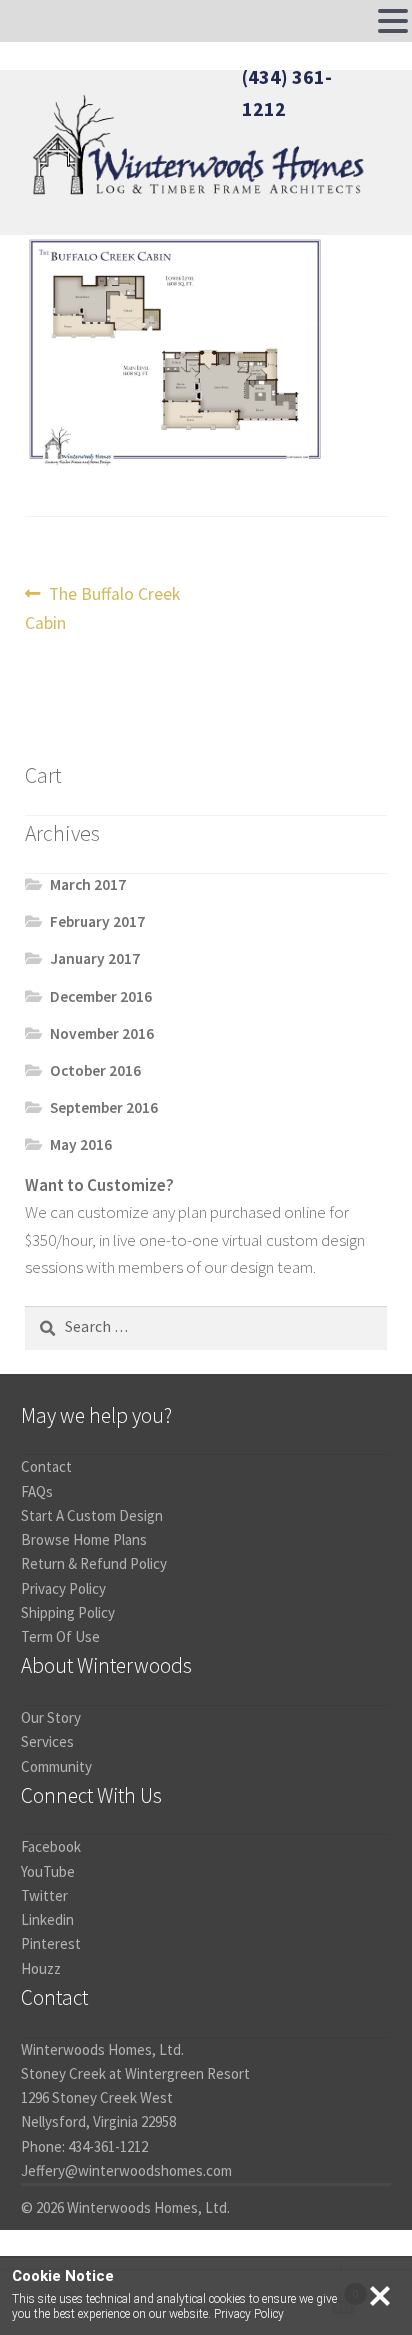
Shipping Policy (68, 1612)
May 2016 (81, 1144)
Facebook (51, 1846)
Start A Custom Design (92, 1515)
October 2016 (95, 1070)
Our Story (51, 1717)
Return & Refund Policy (94, 1563)
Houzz (41, 1968)
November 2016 (102, 1033)
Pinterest (51, 1943)
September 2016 (104, 1107)
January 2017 (95, 958)
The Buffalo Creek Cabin (103, 607)
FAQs (37, 1491)
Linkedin (47, 1919)
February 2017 (97, 921)
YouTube (48, 1871)
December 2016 (101, 996)
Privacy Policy (63, 1588)
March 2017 (88, 884)
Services (47, 1741)
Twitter (44, 1895)
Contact (46, 1466)
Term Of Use (60, 1636)
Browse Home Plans (84, 1539)
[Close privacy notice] (380, 2296)
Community (56, 1766)
